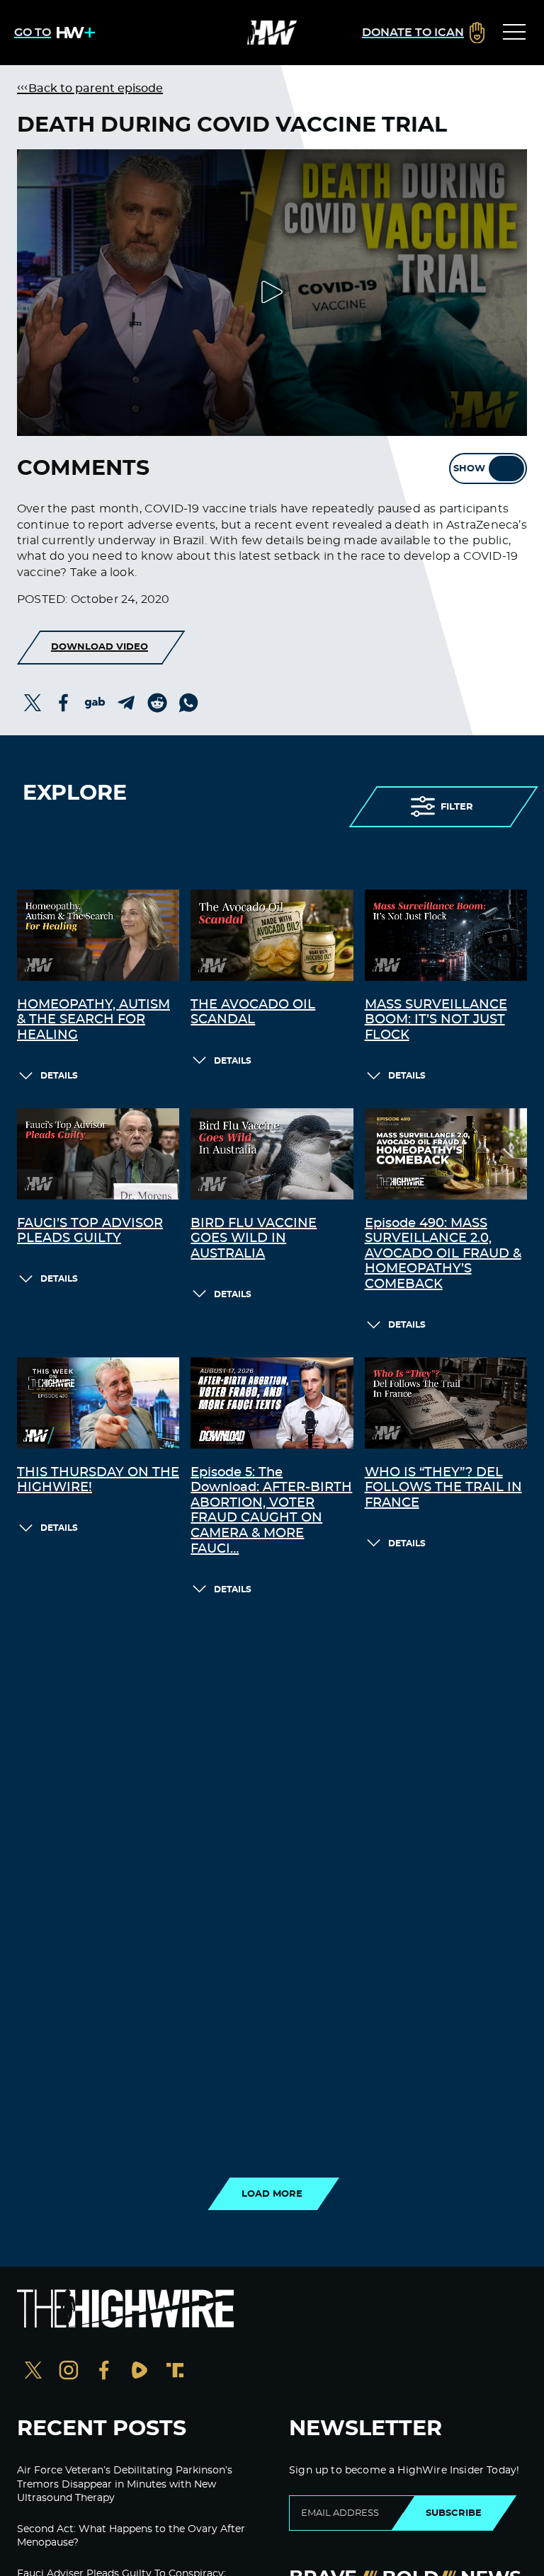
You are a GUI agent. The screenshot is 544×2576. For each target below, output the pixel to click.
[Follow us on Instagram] (69, 2372)
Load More (272, 2194)
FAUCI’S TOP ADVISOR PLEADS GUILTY (90, 1231)
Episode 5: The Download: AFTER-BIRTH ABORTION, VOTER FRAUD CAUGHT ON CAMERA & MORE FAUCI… (271, 1511)
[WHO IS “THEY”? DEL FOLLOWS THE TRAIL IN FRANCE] (446, 1403)
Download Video (100, 647)
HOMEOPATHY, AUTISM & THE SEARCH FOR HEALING (93, 1020)
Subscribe (454, 2513)
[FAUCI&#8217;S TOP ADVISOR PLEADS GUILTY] (98, 1154)
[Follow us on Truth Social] (175, 2372)
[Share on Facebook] (64, 703)
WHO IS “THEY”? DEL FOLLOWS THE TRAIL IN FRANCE (443, 1488)
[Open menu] (514, 33)
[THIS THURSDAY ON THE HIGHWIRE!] (98, 1403)
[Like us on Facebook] (104, 2372)
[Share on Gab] (95, 703)
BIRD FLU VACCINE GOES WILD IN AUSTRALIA (254, 1239)
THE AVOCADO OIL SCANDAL (253, 1013)
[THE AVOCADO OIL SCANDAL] (272, 935)
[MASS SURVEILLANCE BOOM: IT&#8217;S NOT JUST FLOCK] (446, 935)
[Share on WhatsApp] (188, 703)
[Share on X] (33, 703)
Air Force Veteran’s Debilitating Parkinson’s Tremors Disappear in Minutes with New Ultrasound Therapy (125, 2484)
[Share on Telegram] (126, 703)
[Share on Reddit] (157, 703)
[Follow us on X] (33, 2372)
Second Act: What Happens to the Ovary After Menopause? (131, 2536)
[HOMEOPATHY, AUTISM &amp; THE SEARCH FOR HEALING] (98, 935)
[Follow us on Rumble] (140, 2372)
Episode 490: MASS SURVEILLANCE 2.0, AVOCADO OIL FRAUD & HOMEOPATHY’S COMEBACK (443, 1254)
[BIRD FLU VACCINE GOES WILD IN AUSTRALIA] (272, 1154)
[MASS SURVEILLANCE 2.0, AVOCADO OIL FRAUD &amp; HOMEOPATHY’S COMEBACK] (446, 1154)
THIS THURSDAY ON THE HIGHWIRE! (98, 1480)
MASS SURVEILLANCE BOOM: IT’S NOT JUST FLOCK (436, 1020)
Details (59, 1076)
